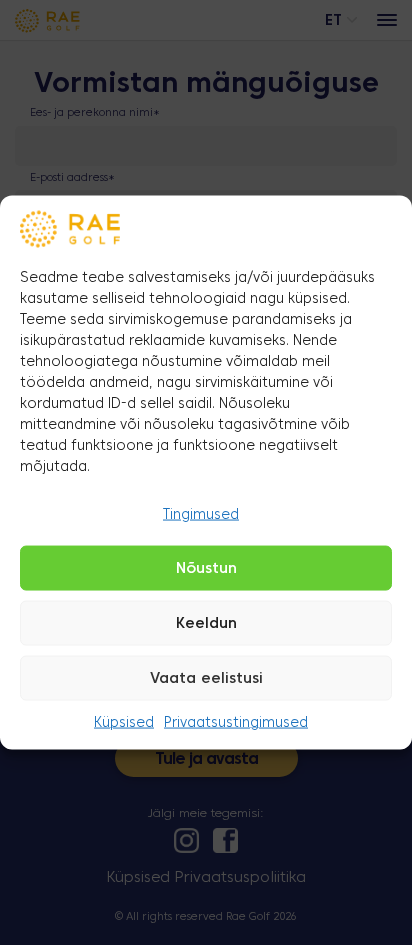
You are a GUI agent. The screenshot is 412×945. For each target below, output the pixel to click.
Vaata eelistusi (206, 679)
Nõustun (206, 569)
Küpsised (124, 723)
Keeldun (206, 624)
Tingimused (201, 514)
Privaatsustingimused (236, 723)
